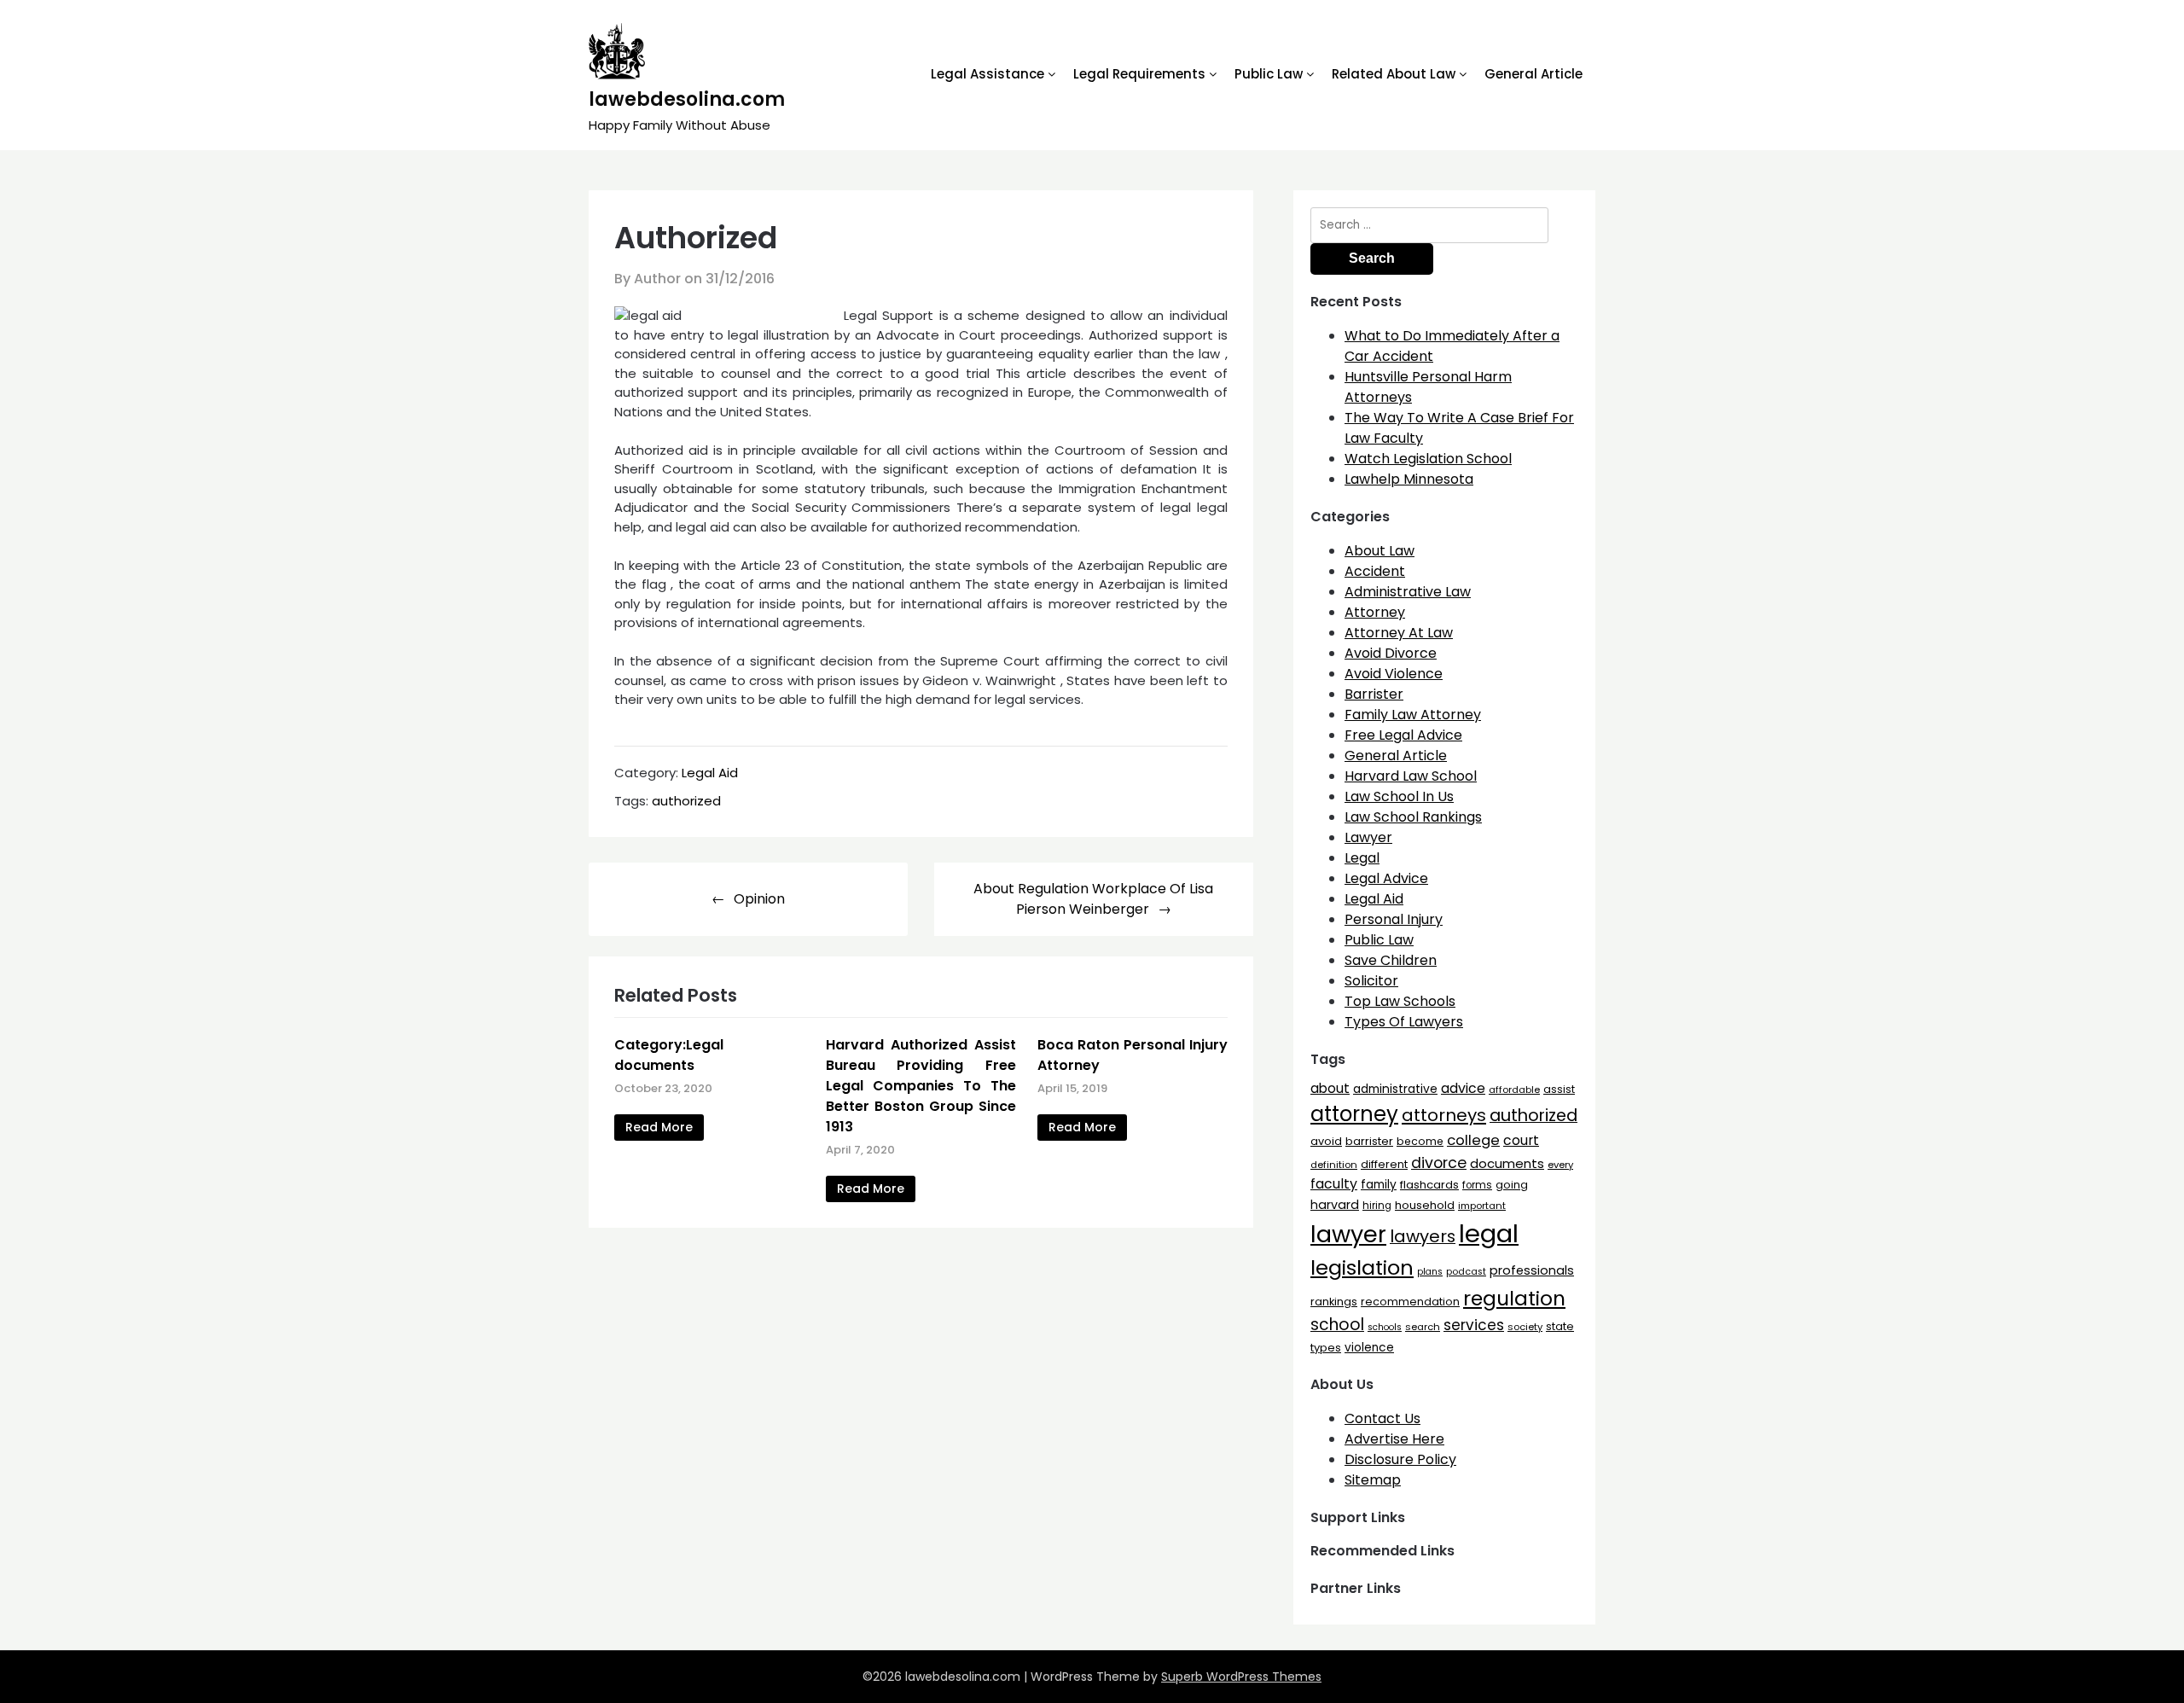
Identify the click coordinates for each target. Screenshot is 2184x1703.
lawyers (1423, 1236)
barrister (1369, 1141)
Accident (1375, 571)
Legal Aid (710, 773)
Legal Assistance (987, 74)
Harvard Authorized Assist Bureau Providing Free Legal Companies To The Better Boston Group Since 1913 (921, 1086)
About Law (1380, 551)
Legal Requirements (1139, 74)
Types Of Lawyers (1404, 1022)
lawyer (1348, 1234)
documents (1507, 1163)
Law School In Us (1399, 796)
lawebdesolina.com (687, 99)
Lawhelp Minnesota (1409, 479)
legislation (1362, 1267)
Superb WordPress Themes (1241, 1677)
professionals (1532, 1270)
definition (1334, 1165)
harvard (1335, 1205)
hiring (1377, 1206)
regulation (1514, 1298)
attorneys (1444, 1115)
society (1525, 1327)
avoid (1326, 1141)
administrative (1395, 1089)
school (1337, 1325)
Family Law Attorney (1413, 715)
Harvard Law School (1411, 776)
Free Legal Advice (1403, 735)
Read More (659, 1127)
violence (1369, 1348)
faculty (1334, 1184)
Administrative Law (1408, 592)
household (1425, 1205)
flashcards (1429, 1185)
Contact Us (1382, 1418)
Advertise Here (1394, 1439)
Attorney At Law (1399, 633)
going (1512, 1185)
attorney (1354, 1114)
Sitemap (1373, 1480)
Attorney (1375, 612)
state (1560, 1326)
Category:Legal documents (669, 1055)
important (1482, 1206)
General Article (1533, 74)
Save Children (1391, 960)
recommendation (1410, 1302)
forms (1477, 1185)
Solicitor (1371, 981)
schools (1385, 1327)
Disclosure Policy (1400, 1459)
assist (1559, 1089)
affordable (1514, 1090)
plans (1430, 1272)
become (1420, 1141)
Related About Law (1394, 74)
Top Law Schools (1400, 1001)
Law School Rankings (1413, 817)
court (1521, 1140)
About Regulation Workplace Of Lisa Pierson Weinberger (1093, 899)
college (1473, 1140)
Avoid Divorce (1391, 653)
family (1379, 1185)
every (1560, 1165)
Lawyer (1368, 837)
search (1423, 1327)
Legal (1362, 858)
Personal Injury (1394, 919)
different (1384, 1164)
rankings (1334, 1302)
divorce (1439, 1163)
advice (1463, 1088)
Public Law (1269, 74)
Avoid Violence (1394, 674)
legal (1489, 1233)
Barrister (1374, 694)
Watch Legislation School (1428, 459)
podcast (1466, 1272)
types (1326, 1348)
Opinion (759, 899)
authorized (686, 801)
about (1330, 1088)
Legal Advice (1386, 878)
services (1474, 1325)
